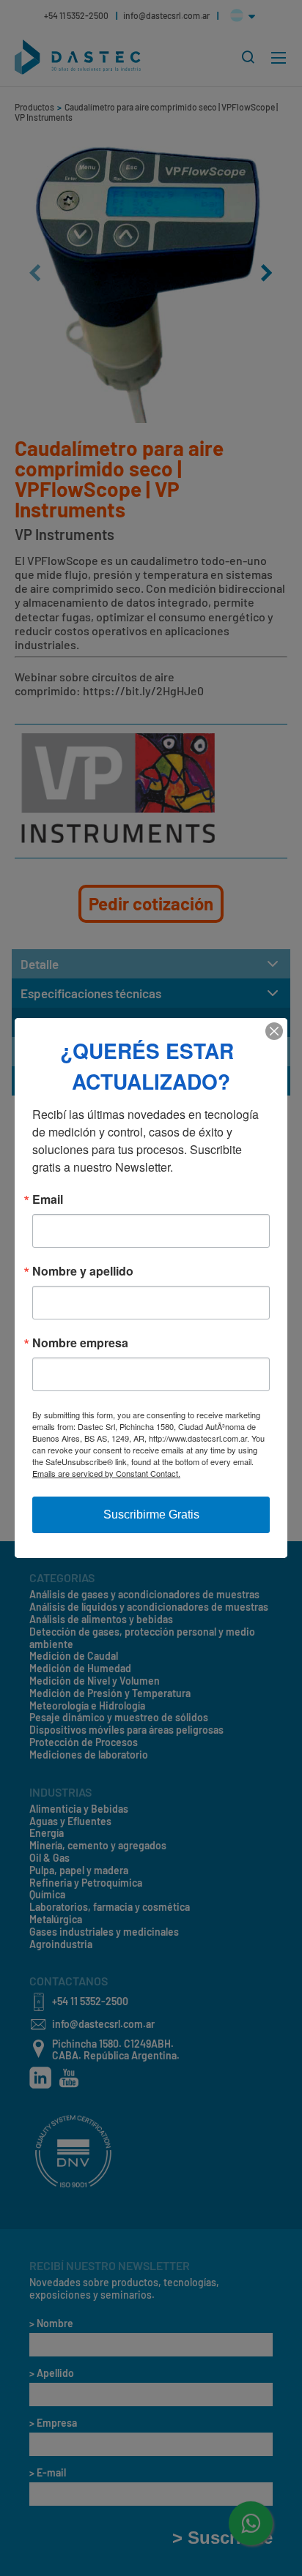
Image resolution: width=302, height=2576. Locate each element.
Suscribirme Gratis (151, 1514)
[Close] (274, 1031)
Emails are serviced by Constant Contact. (106, 1473)
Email (48, 1199)
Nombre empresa (80, 1343)
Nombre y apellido (83, 1271)
